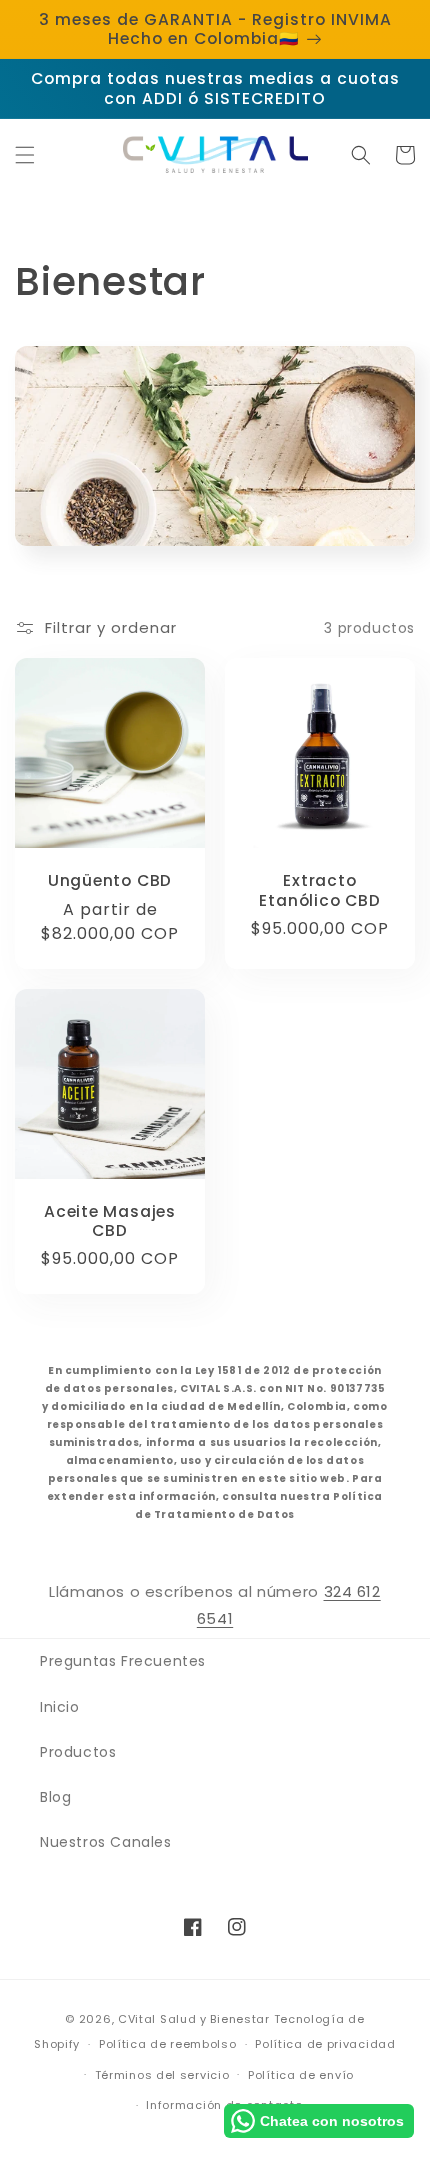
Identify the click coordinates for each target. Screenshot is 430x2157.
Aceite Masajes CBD (110, 1221)
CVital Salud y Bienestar (194, 2019)
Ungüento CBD (110, 880)
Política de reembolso (168, 2044)
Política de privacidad (325, 2044)
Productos (78, 1752)
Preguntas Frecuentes (123, 1661)
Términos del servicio (162, 2075)
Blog (55, 1797)
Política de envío (301, 2075)
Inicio (60, 1707)
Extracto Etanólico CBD (319, 890)
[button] (25, 155)
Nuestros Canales (106, 1842)
